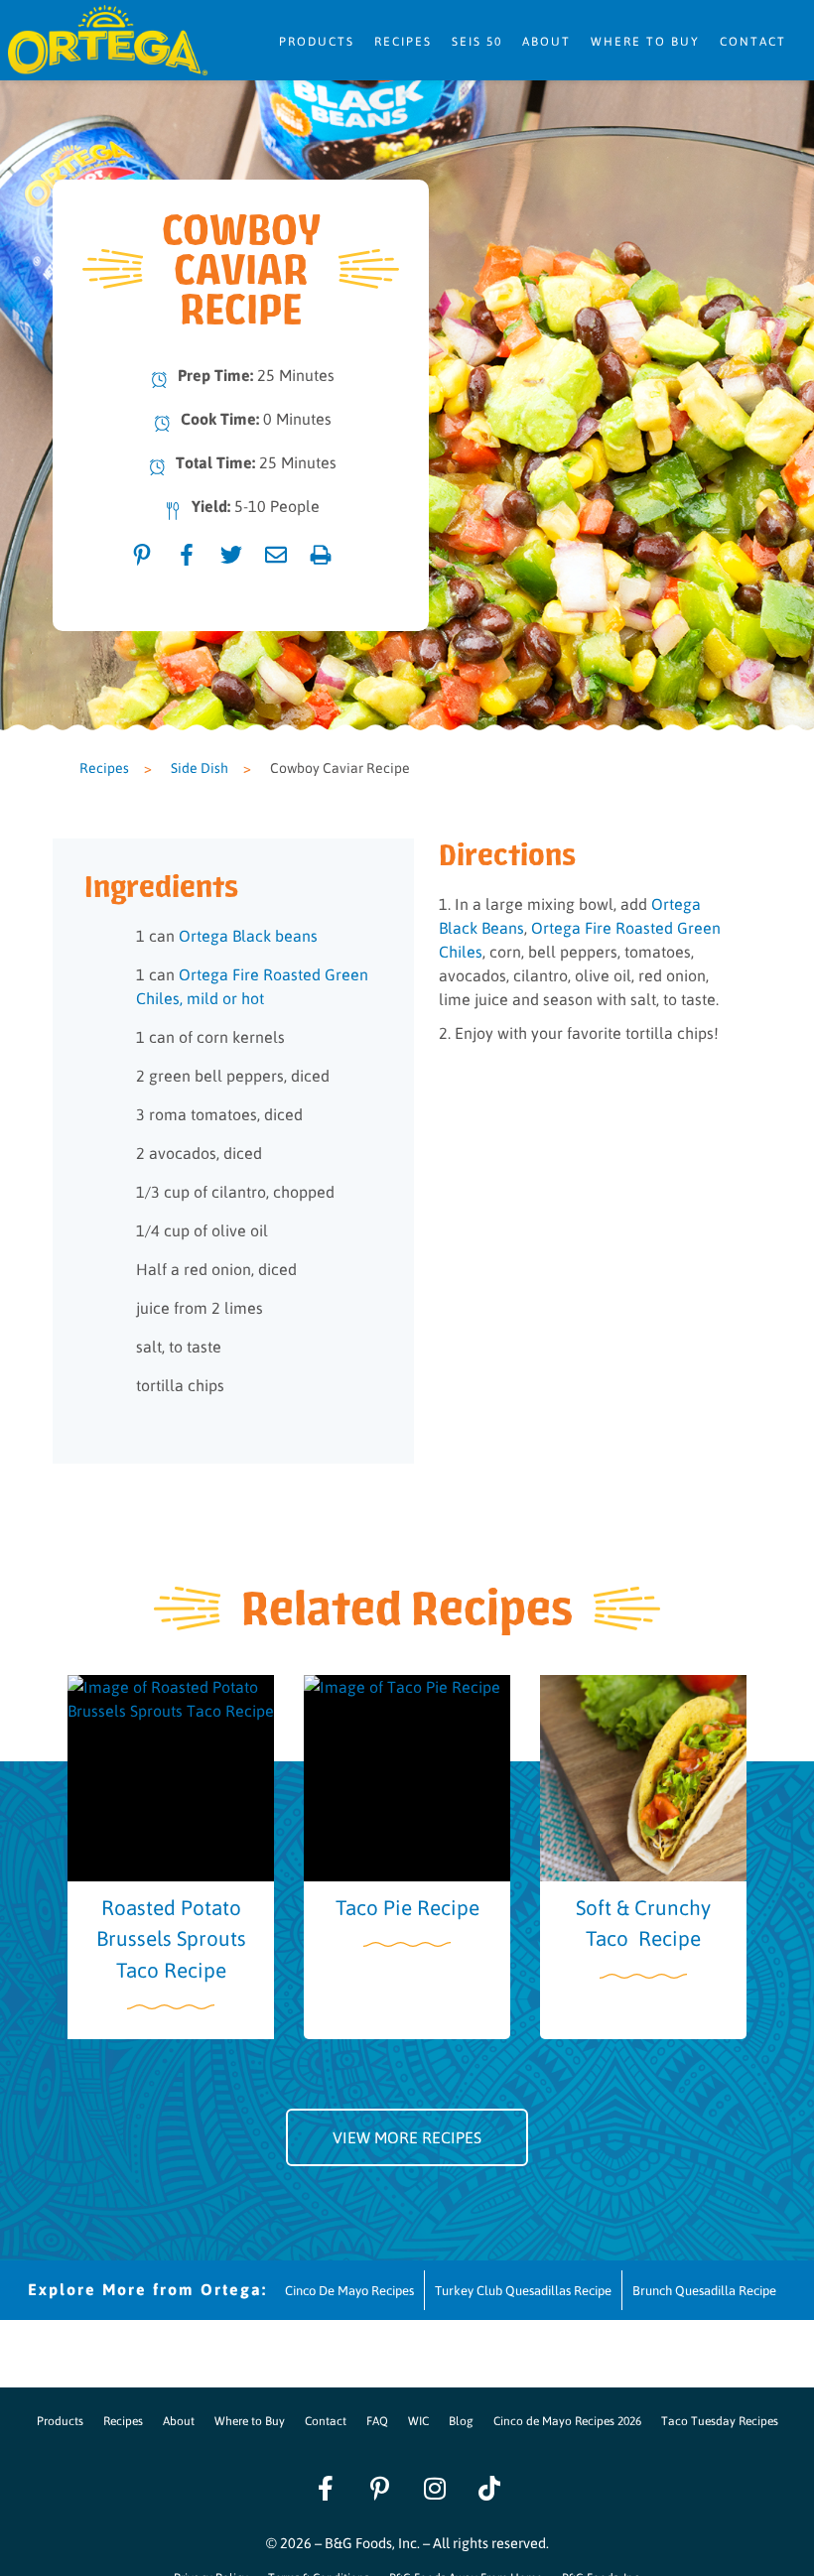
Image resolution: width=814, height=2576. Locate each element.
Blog (461, 2420)
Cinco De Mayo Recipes (349, 2290)
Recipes (403, 41)
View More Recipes (407, 2137)
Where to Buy (645, 41)
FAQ (377, 2420)
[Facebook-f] (326, 2488)
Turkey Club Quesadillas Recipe (523, 2290)
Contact (753, 41)
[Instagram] (435, 2488)
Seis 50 (477, 41)
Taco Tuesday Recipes (720, 2420)
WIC (418, 2420)
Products (317, 41)
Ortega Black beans (248, 935)
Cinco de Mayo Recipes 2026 (567, 2420)
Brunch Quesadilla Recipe (704, 2290)
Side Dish (200, 767)
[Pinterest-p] (380, 2488)
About (546, 41)
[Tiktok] (489, 2488)
